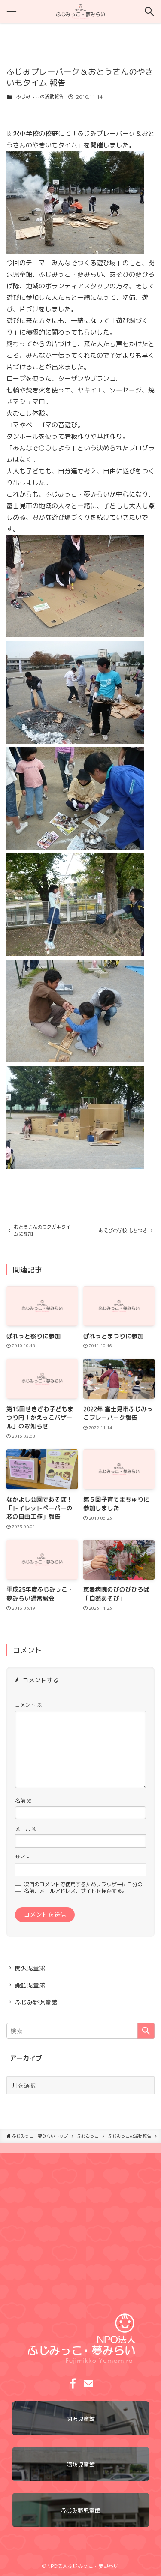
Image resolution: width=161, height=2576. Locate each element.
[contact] (88, 2384)
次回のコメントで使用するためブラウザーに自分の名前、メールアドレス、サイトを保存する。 (83, 1888)
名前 (23, 1801)
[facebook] (73, 2384)
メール (26, 1829)
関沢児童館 (30, 1968)
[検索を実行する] (146, 2031)
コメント (29, 1705)
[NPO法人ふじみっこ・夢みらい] (81, 12)
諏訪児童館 (30, 1985)
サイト (23, 1857)
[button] (149, 12)
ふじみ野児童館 (36, 2002)
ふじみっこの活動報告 (40, 96)
